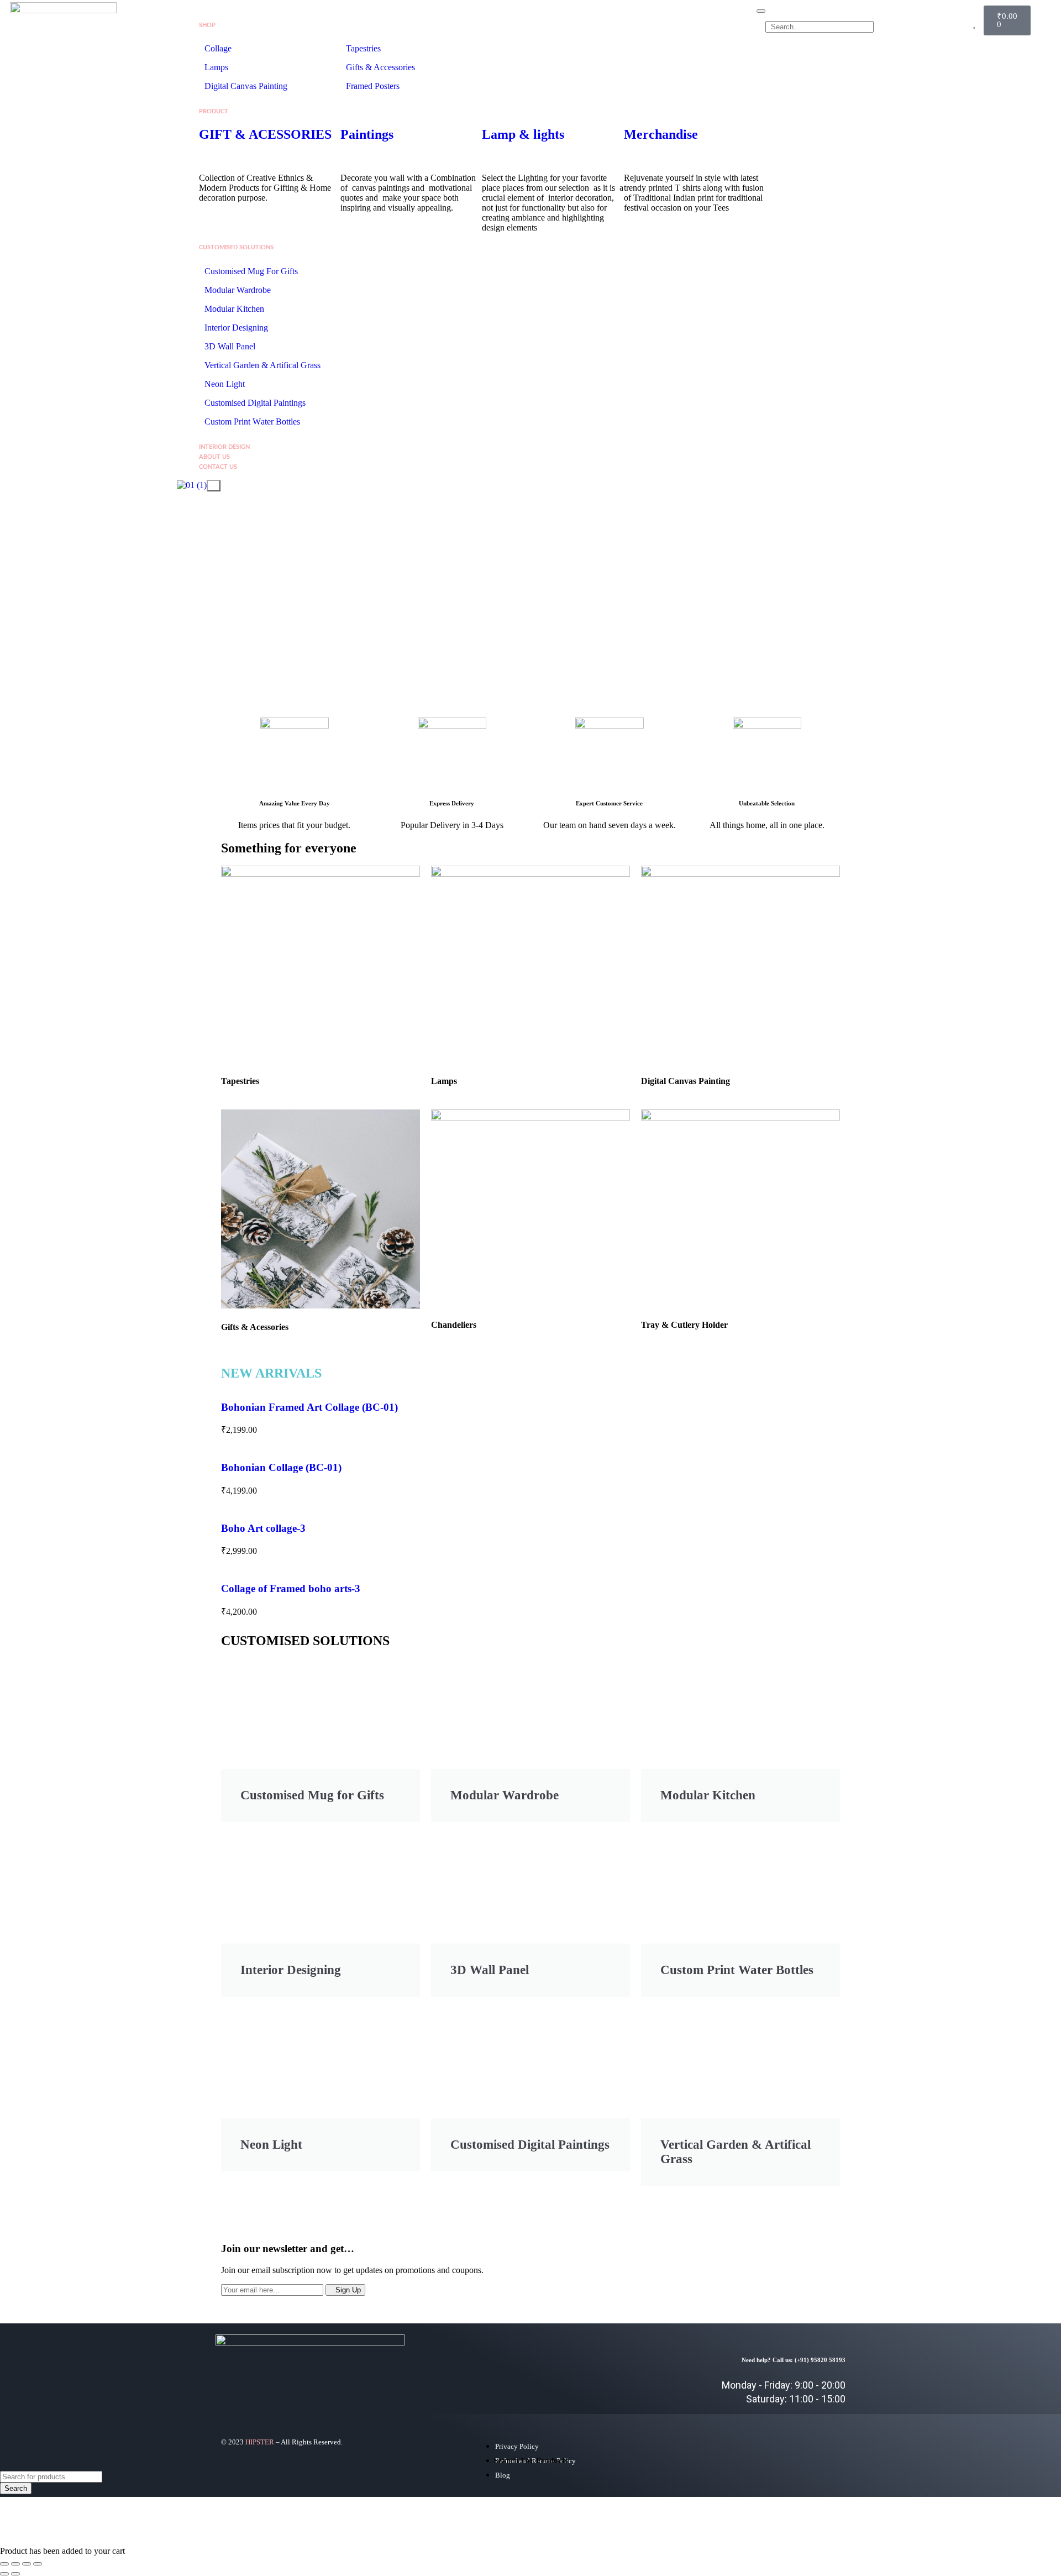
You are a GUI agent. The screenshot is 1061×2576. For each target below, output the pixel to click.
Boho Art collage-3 (263, 1528)
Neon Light (225, 384)
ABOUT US (214, 457)
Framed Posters (373, 86)
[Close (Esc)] (38, 2564)
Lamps (217, 67)
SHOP (207, 25)
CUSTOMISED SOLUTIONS (236, 247)
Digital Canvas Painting (246, 86)
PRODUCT (214, 111)
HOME (208, 15)
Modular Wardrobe (238, 290)
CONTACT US (218, 467)
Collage (218, 48)
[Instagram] (793, 2280)
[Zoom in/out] (4, 2564)
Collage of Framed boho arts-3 (291, 1588)
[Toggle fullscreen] (15, 2564)
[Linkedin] (826, 2280)
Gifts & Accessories (380, 67)
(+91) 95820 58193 (820, 2360)
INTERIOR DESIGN (224, 447)
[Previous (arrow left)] (4, 2574)
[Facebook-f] (760, 2280)
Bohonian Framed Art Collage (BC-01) (309, 1407)
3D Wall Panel (230, 346)
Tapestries (363, 48)
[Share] (27, 2564)
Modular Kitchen (234, 309)
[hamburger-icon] (761, 11)
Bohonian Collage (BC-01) (281, 1467)
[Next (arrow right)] (15, 2574)
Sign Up (348, 2290)
